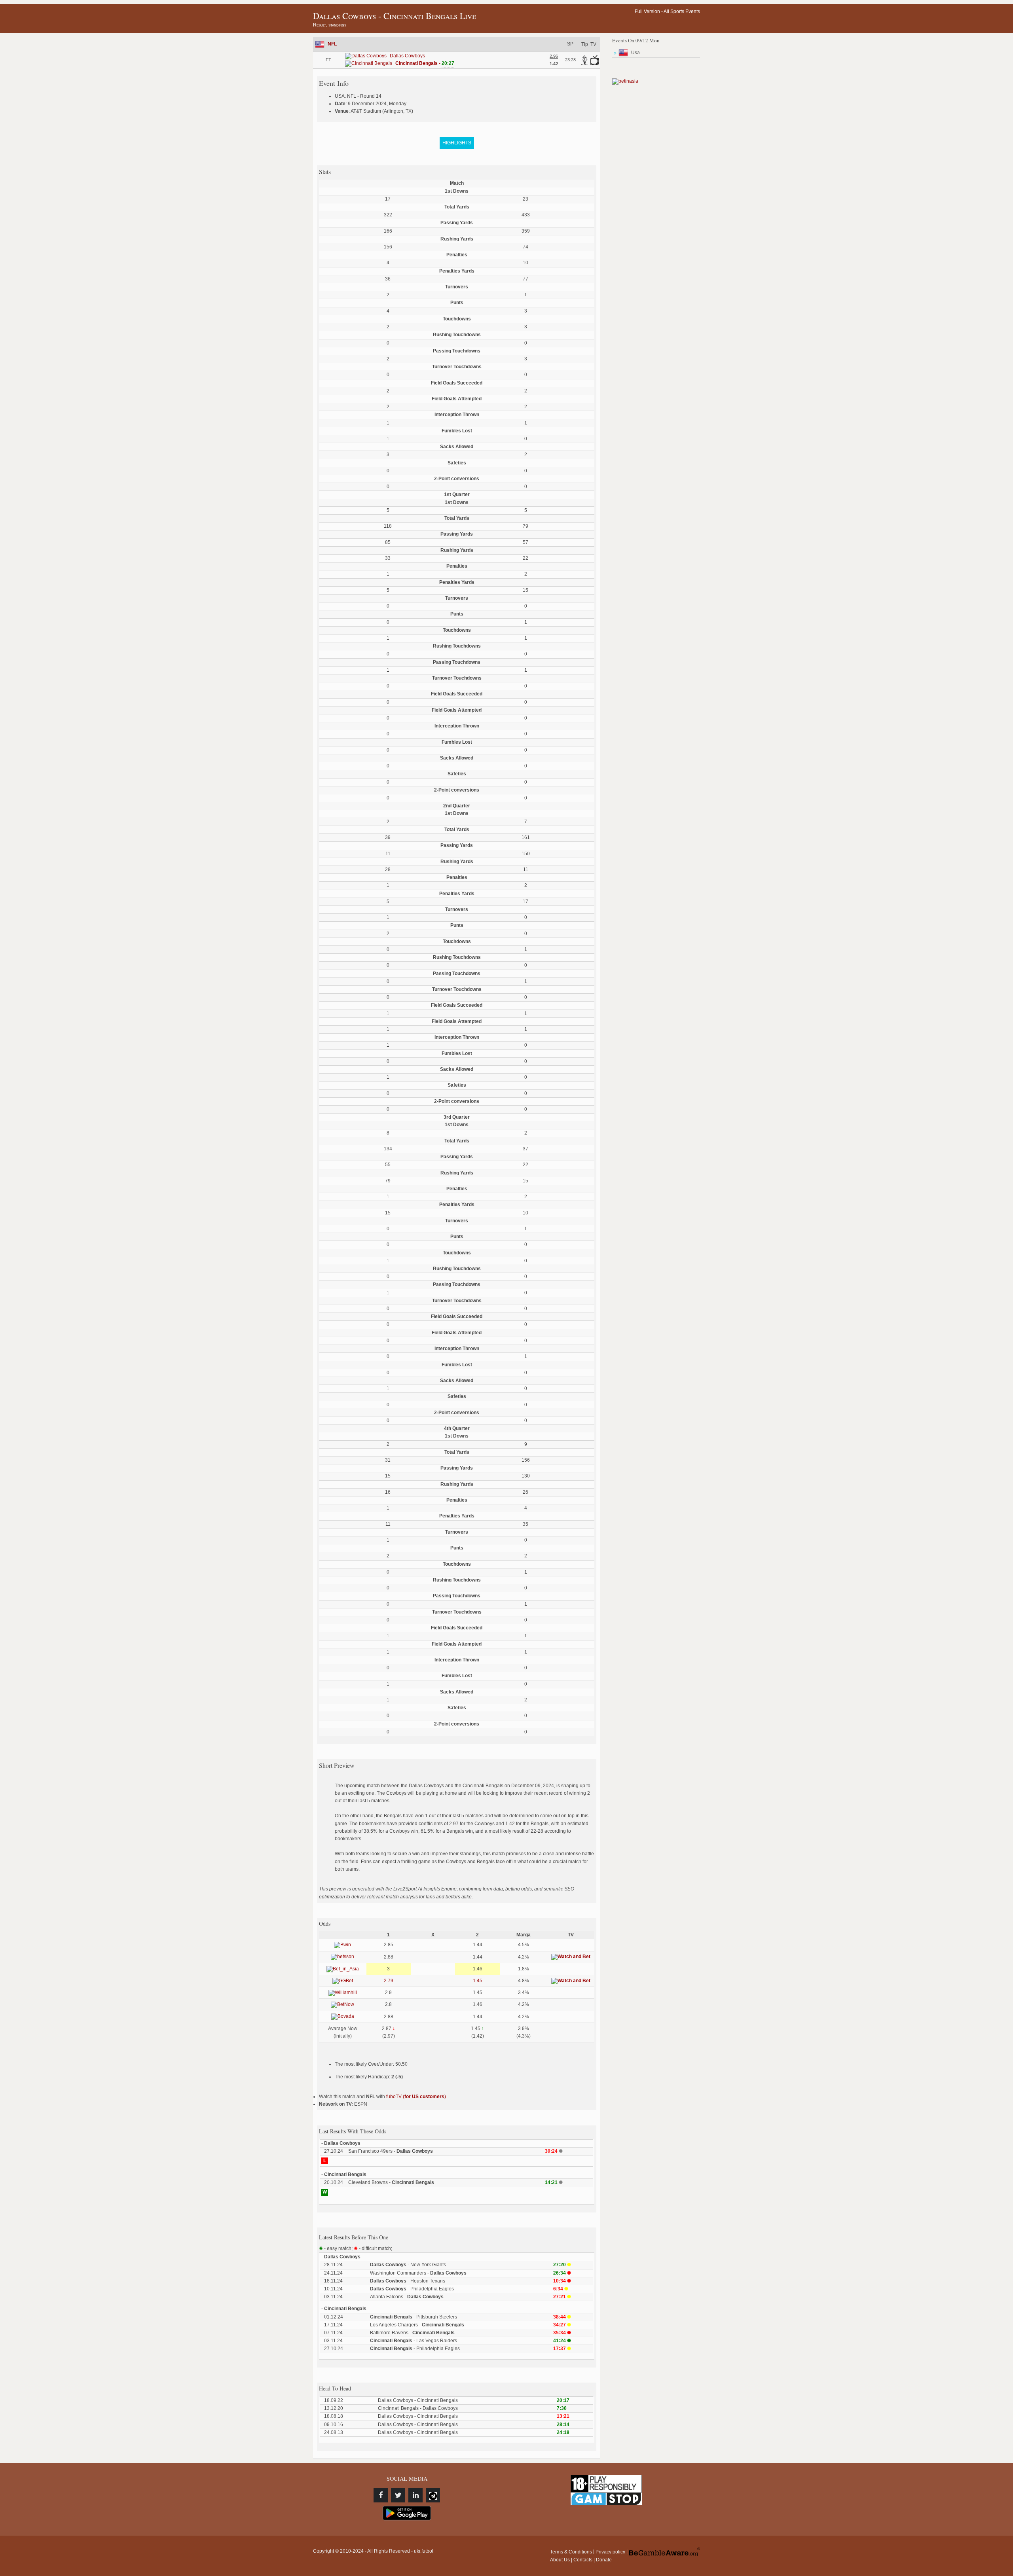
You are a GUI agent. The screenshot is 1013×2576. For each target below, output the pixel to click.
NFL (332, 44)
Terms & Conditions (571, 2552)
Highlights (457, 143)
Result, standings (330, 25)
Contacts (583, 2560)
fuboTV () (416, 2097)
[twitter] (398, 2495)
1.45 (478, 1981)
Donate (604, 2560)
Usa (635, 53)
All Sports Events (682, 11)
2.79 (389, 1981)
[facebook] (381, 2495)
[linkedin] (415, 2495)
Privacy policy (610, 2552)
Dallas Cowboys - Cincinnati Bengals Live (395, 16)
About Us (560, 2560)
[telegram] (433, 2495)
